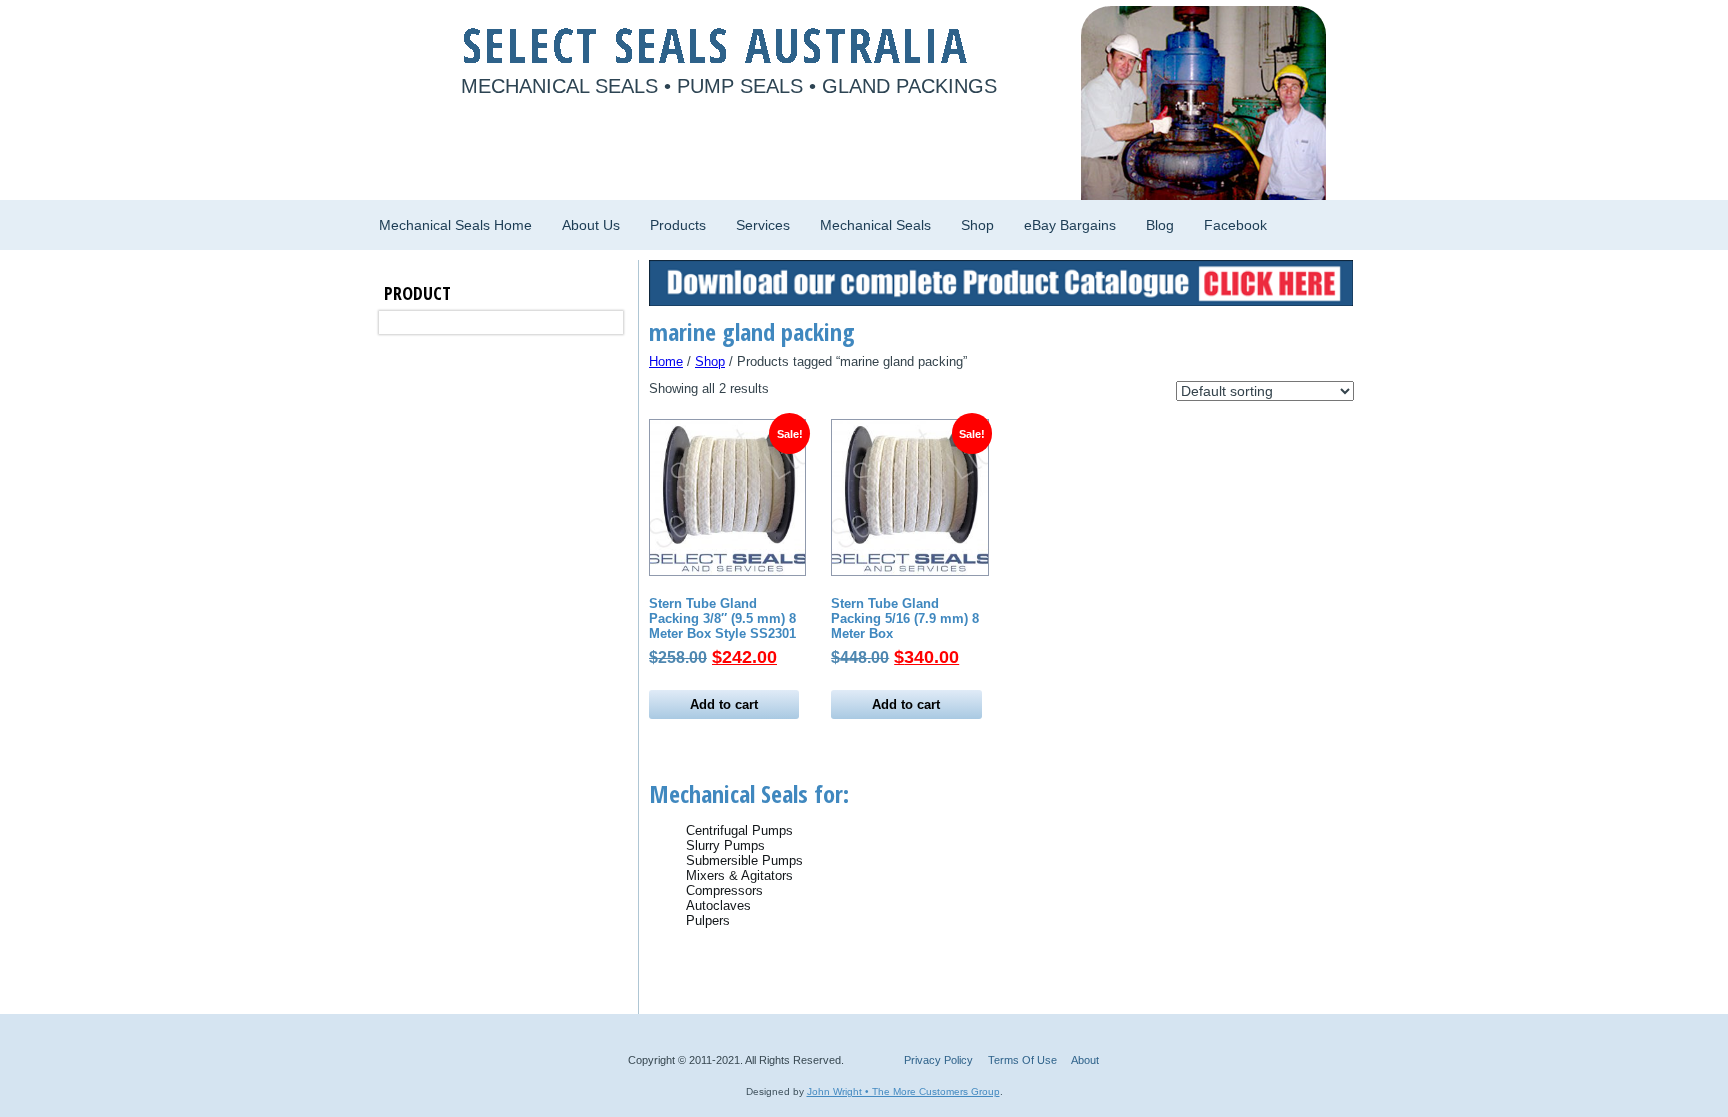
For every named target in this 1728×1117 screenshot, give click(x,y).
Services (763, 225)
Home (666, 361)
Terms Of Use (1022, 1060)
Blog (1160, 225)
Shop (977, 225)
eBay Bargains (1070, 225)
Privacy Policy (938, 1060)
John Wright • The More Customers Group (903, 1091)
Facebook (1235, 225)
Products (678, 225)
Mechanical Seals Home (455, 225)
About (1085, 1060)
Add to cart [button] (724, 704)
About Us (591, 225)
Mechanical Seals (875, 225)
